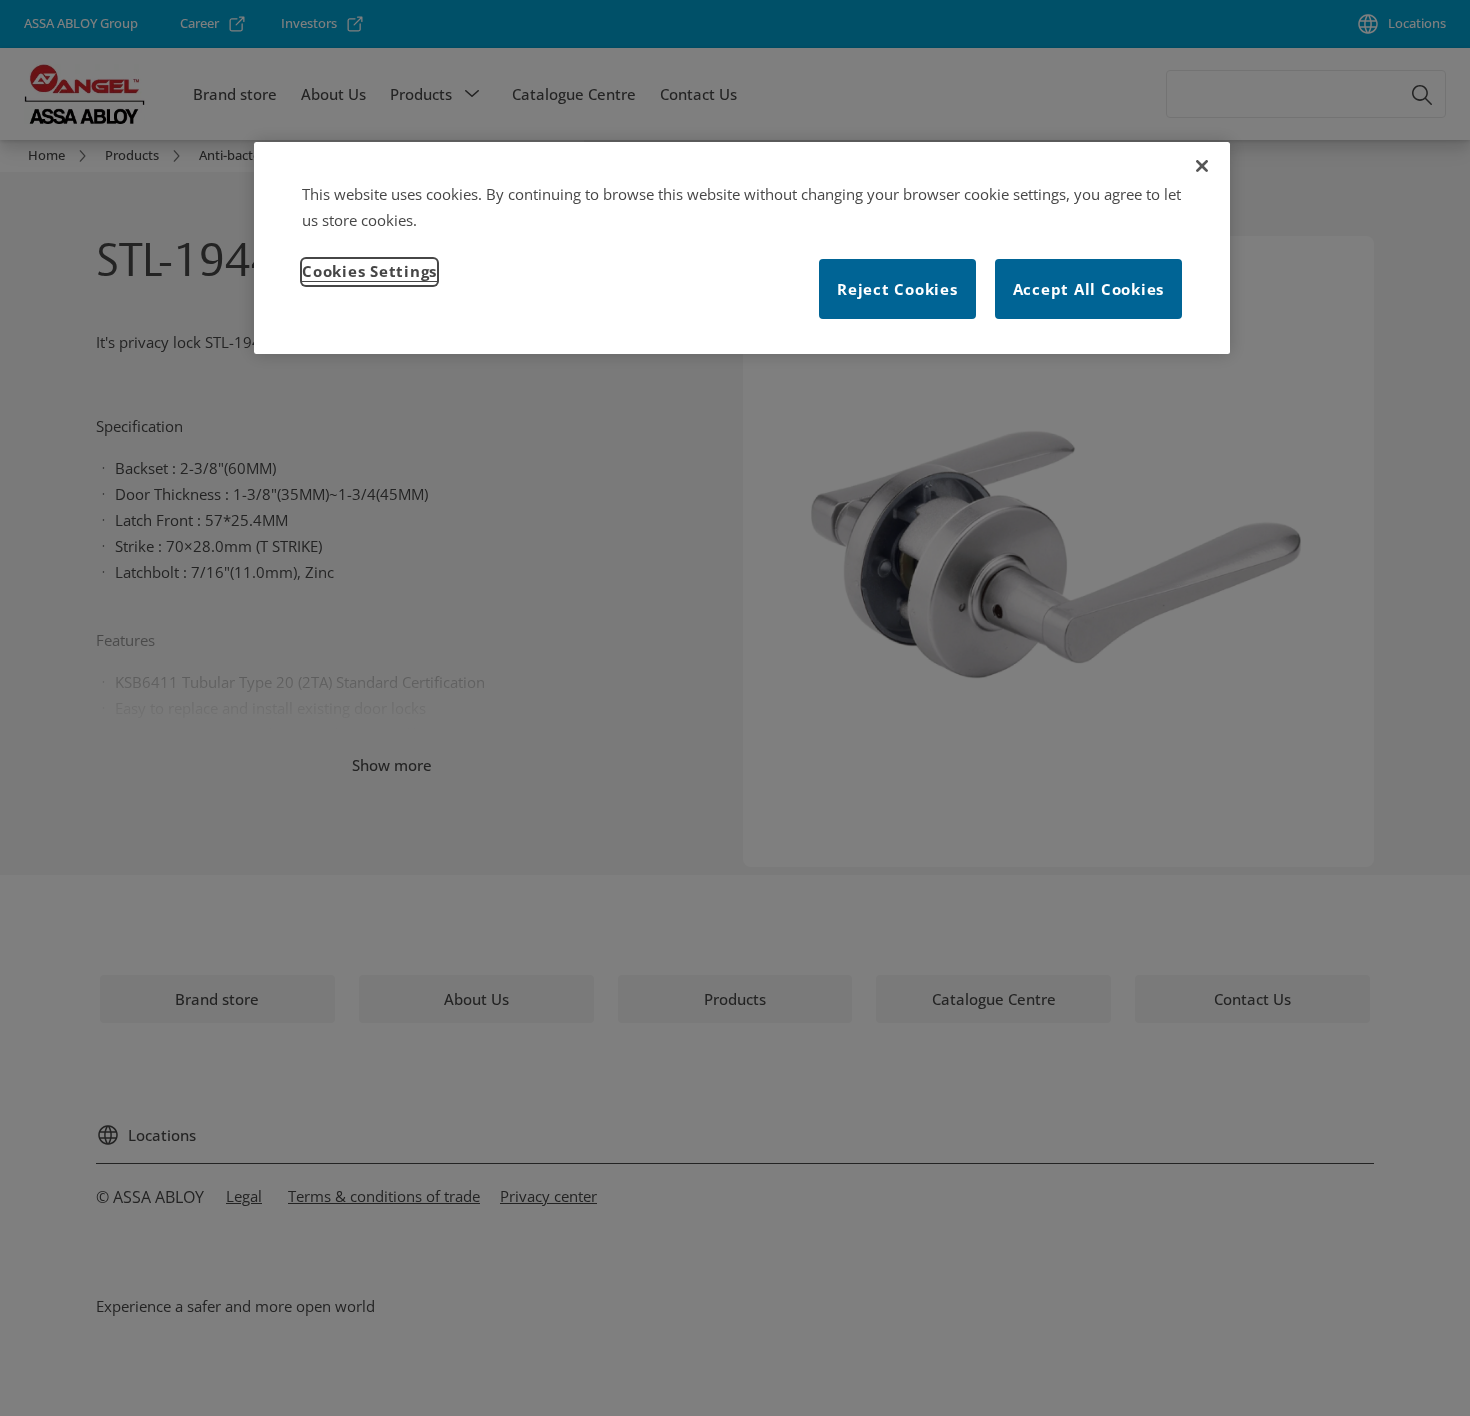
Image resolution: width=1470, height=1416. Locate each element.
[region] (742, 248)
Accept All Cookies (1089, 289)
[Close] (1202, 166)
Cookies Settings (369, 271)
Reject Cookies (897, 289)
